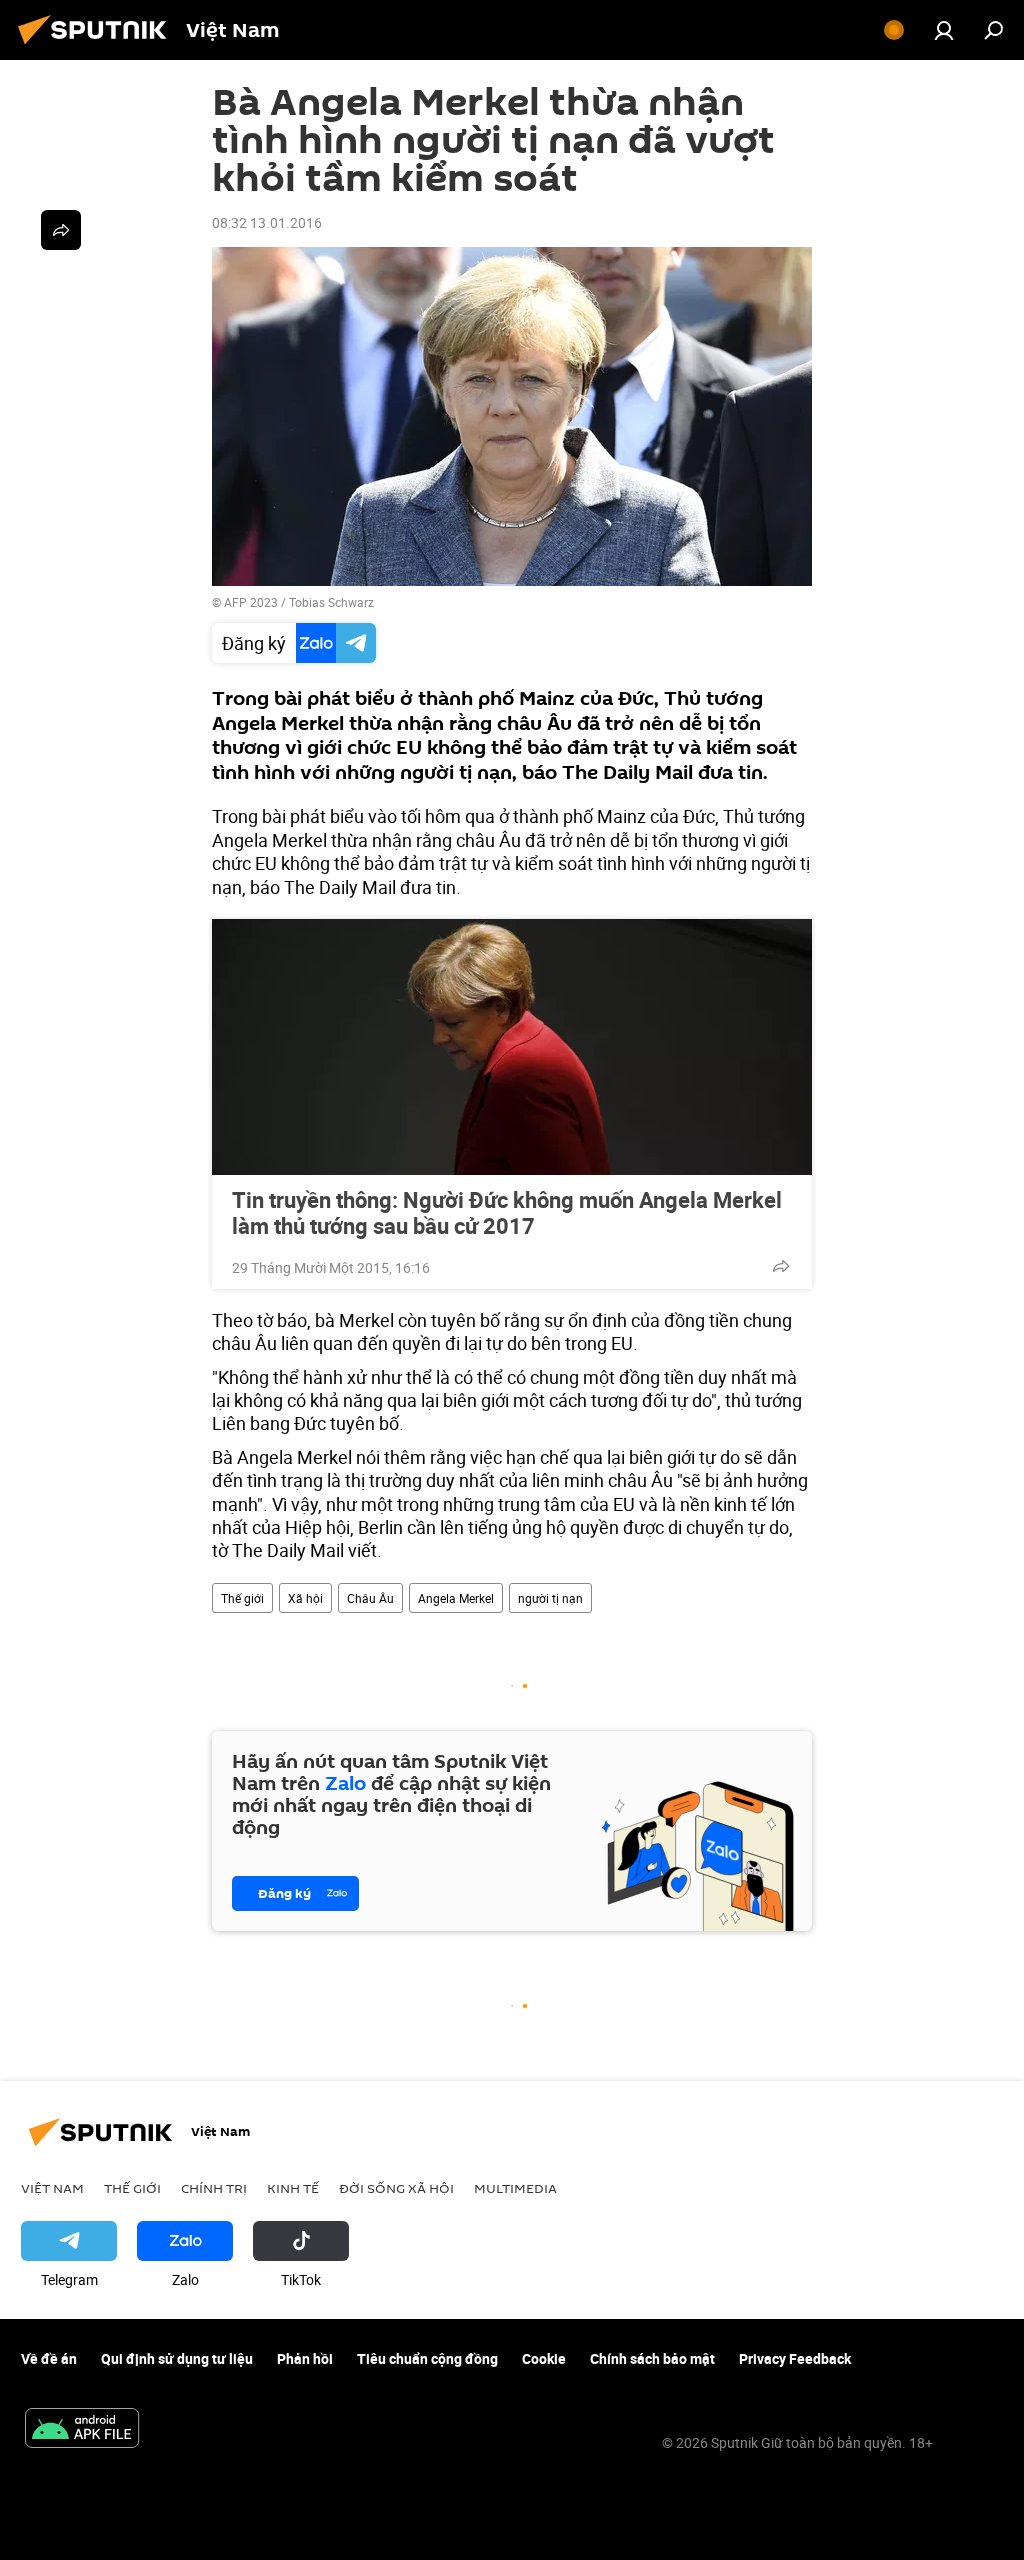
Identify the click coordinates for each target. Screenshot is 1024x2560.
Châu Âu (370, 1598)
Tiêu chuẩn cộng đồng (427, 2358)
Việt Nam (52, 2188)
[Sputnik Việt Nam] (98, 46)
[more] (781, 1266)
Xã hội (305, 1598)
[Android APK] (82, 2430)
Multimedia (515, 2188)
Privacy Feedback (795, 2358)
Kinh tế (293, 2188)
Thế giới (242, 1598)
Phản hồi (305, 2358)
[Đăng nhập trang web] (944, 30)
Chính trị (214, 2188)
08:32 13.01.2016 (267, 222)
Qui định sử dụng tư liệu (177, 2358)
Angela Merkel (456, 1598)
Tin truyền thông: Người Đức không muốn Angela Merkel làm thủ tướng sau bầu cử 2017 (507, 1213)
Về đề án (49, 2358)
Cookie (544, 2358)
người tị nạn (550, 1598)
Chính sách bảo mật (652, 2358)
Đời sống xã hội (396, 2188)
